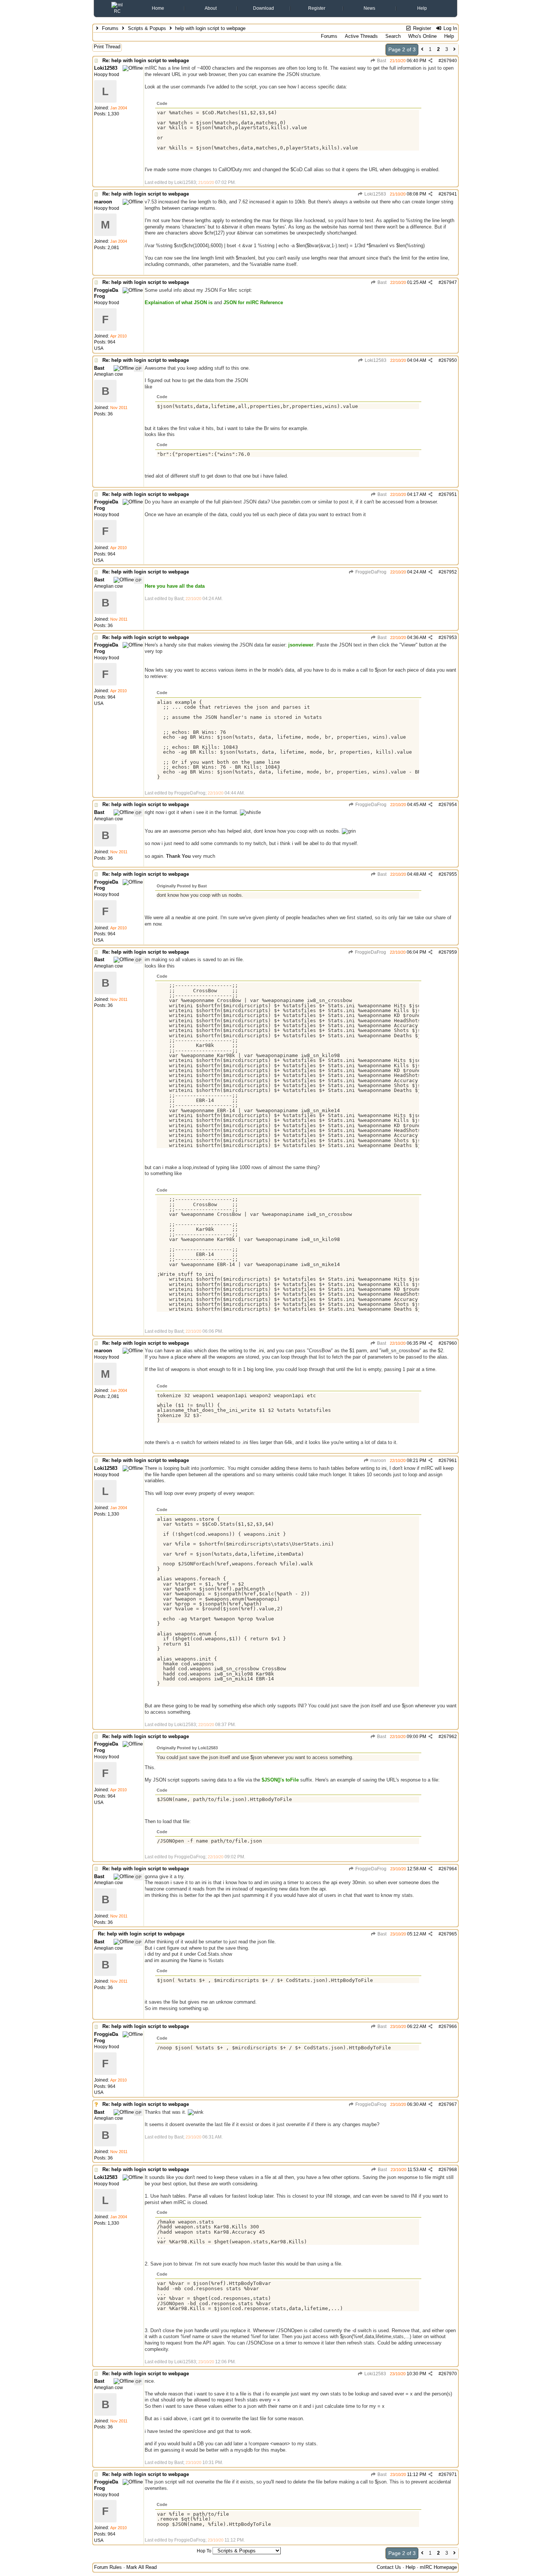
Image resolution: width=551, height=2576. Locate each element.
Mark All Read (141, 2567)
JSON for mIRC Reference (253, 302)
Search (393, 36)
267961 (449, 1460)
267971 (449, 2474)
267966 (449, 2026)
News (369, 8)
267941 (449, 194)
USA (99, 348)
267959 (449, 952)
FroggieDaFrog (370, 572)
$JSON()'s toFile (280, 1780)
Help (422, 8)
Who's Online (422, 36)
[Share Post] (430, 61)
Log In (449, 28)
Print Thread (107, 47)
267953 (449, 638)
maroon (378, 1460)
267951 (449, 494)
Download (264, 8)
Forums (110, 28)
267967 (449, 2104)
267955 (449, 874)
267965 (449, 1934)
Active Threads (361, 36)
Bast (381, 61)
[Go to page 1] (422, 50)
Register (317, 8)
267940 (449, 61)
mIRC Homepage (438, 2567)
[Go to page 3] (454, 50)
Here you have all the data (175, 586)
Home (158, 8)
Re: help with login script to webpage (146, 60)
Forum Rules (108, 2567)
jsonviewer (301, 645)
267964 (449, 1869)
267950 (449, 360)
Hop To (204, 2551)
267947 (449, 282)
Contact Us (389, 2567)
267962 (449, 1737)
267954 (449, 805)
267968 (449, 2170)
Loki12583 (375, 194)
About (211, 8)
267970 (449, 2374)
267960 (449, 1343)
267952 (449, 572)
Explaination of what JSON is (179, 302)
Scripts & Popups (147, 28)
